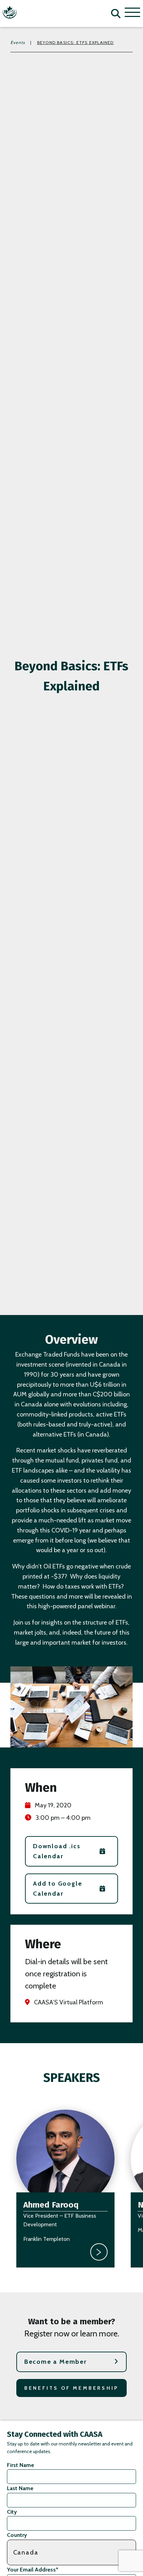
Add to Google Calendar (57, 1889)
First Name (20, 2465)
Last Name (20, 2488)
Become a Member (56, 2362)
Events (18, 42)
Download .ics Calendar (57, 1851)
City (12, 2512)
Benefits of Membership (71, 2388)
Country (17, 2535)
